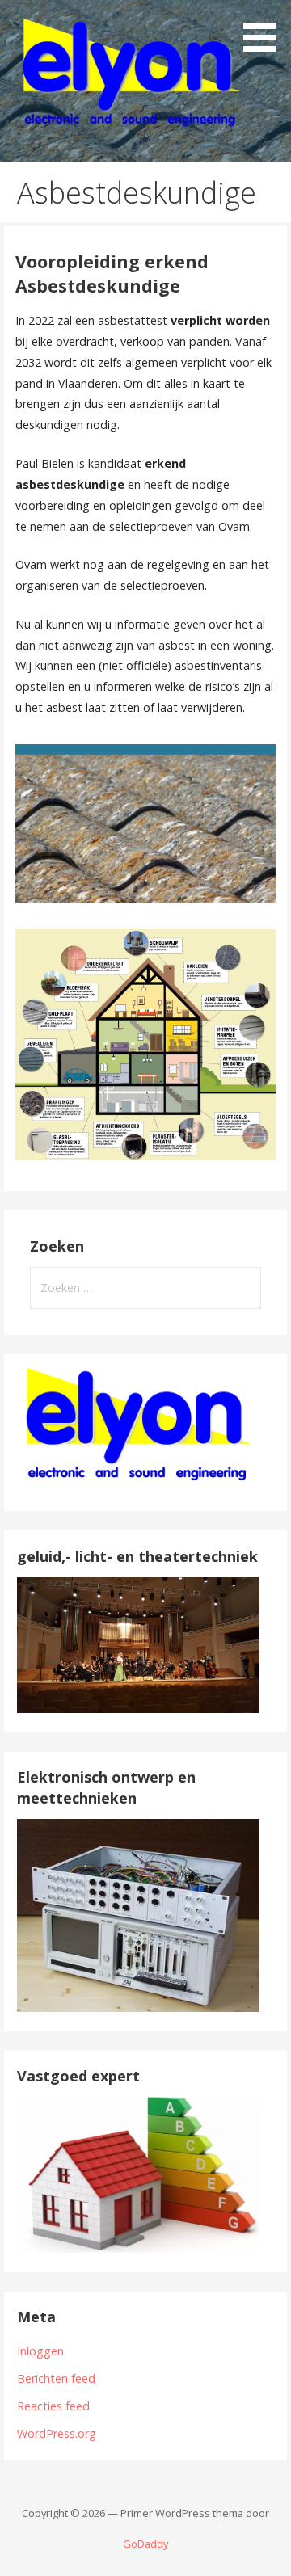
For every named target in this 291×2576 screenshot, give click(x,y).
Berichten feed (56, 2378)
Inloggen (40, 2351)
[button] (265, 29)
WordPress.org (57, 2433)
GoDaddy (145, 2544)
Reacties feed (53, 2406)
